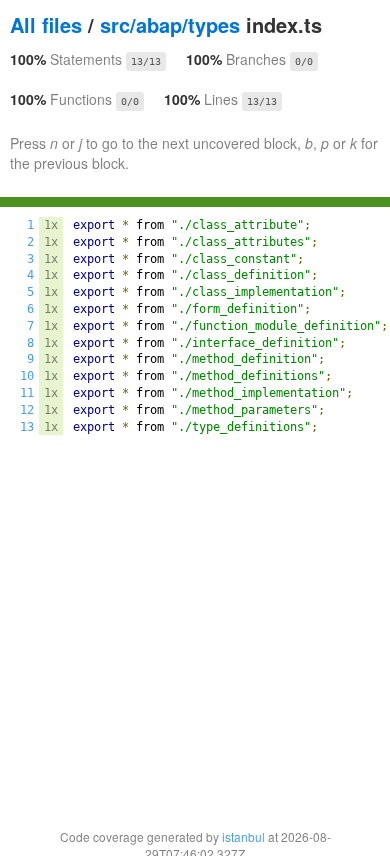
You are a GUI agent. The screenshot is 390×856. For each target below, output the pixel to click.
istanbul (243, 836)
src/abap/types (170, 24)
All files (46, 24)
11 (27, 393)
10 (27, 376)
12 (27, 410)
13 (27, 427)
